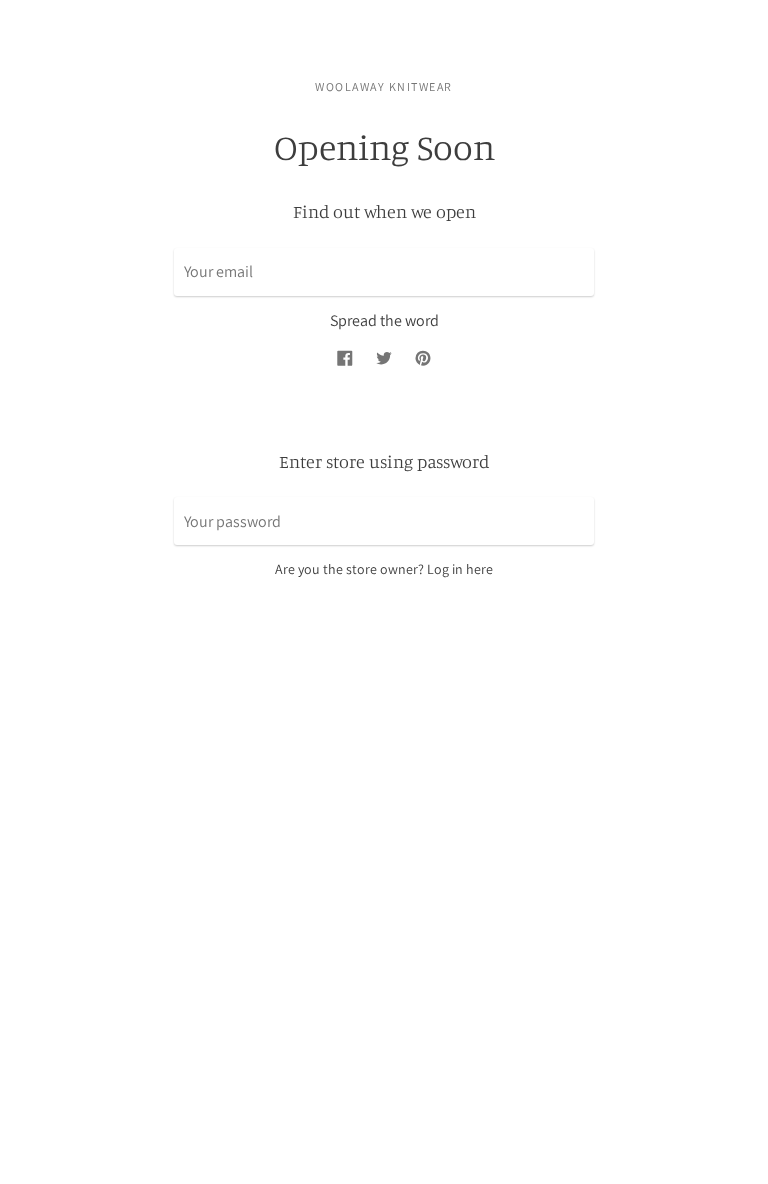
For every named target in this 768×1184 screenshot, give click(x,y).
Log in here (460, 569)
